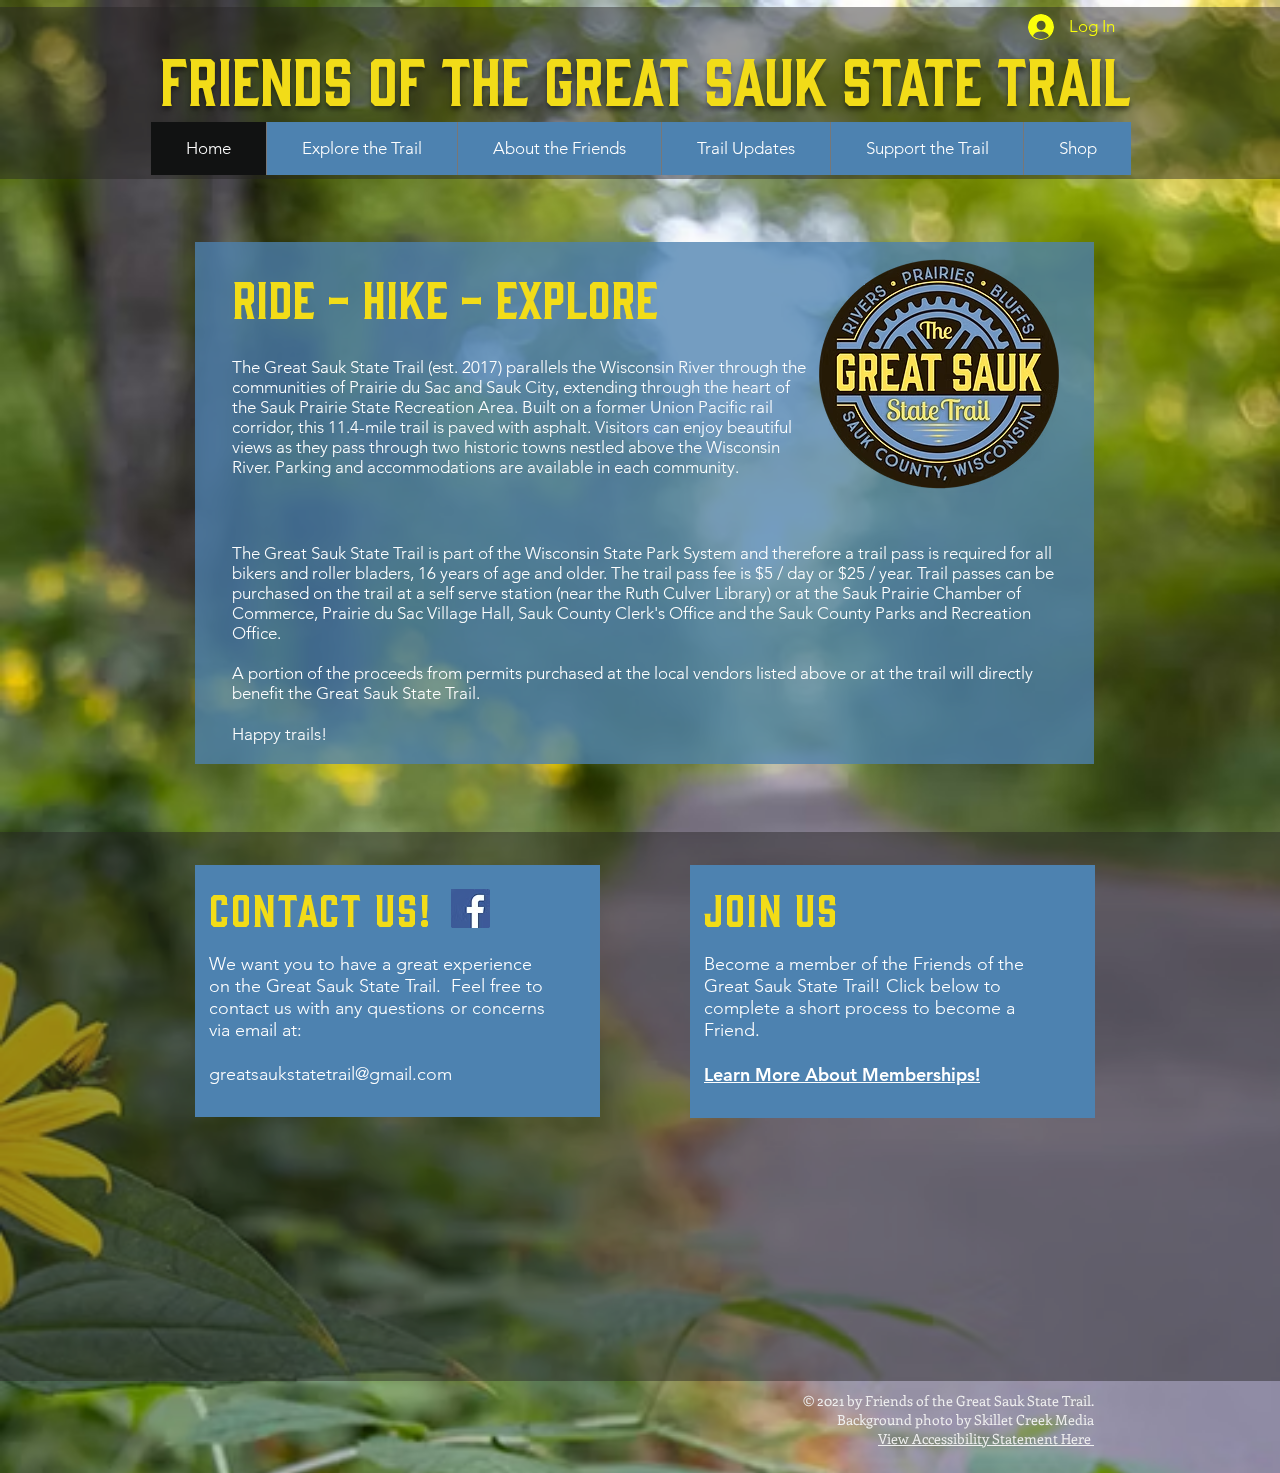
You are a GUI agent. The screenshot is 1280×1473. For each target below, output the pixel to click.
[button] (361, 148)
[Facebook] (470, 908)
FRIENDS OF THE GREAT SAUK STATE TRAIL (645, 77)
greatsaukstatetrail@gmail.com (330, 1074)
